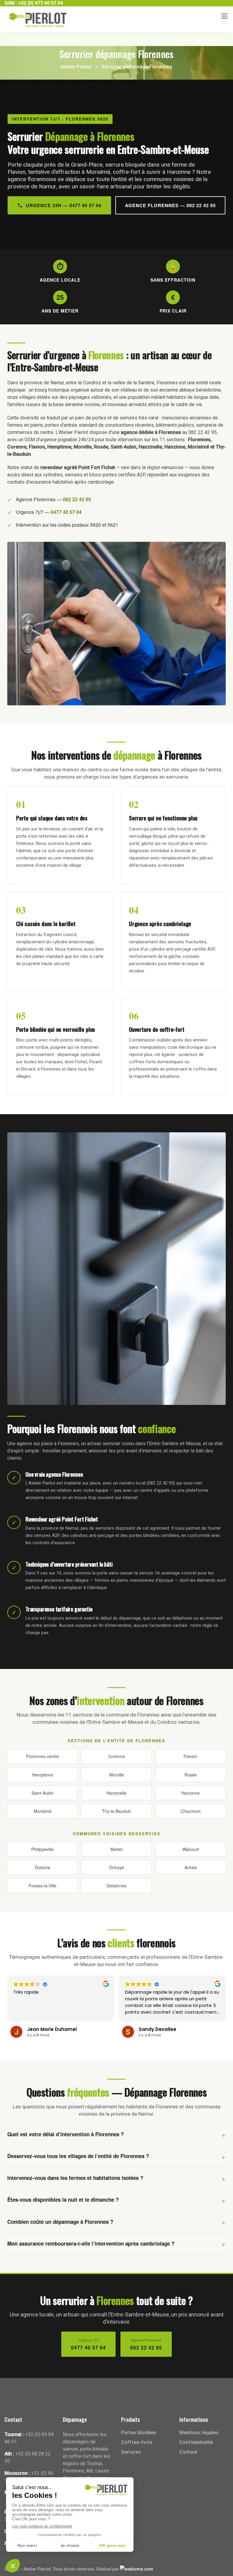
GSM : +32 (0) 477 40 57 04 (34, 3)
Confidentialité (196, 2442)
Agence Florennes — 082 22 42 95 (170, 205)
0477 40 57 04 (66, 512)
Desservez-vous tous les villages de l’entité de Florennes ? (78, 2156)
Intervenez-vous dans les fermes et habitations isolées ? (75, 2178)
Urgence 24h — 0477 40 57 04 (64, 205)
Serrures (131, 2452)
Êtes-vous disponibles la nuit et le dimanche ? (63, 2200)
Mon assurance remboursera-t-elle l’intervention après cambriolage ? (91, 2243)
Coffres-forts (137, 2442)
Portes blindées (139, 2433)
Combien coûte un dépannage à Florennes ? (60, 2222)
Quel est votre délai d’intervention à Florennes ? (66, 2134)
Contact (188, 2452)
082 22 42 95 (77, 499)
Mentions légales (199, 2433)
